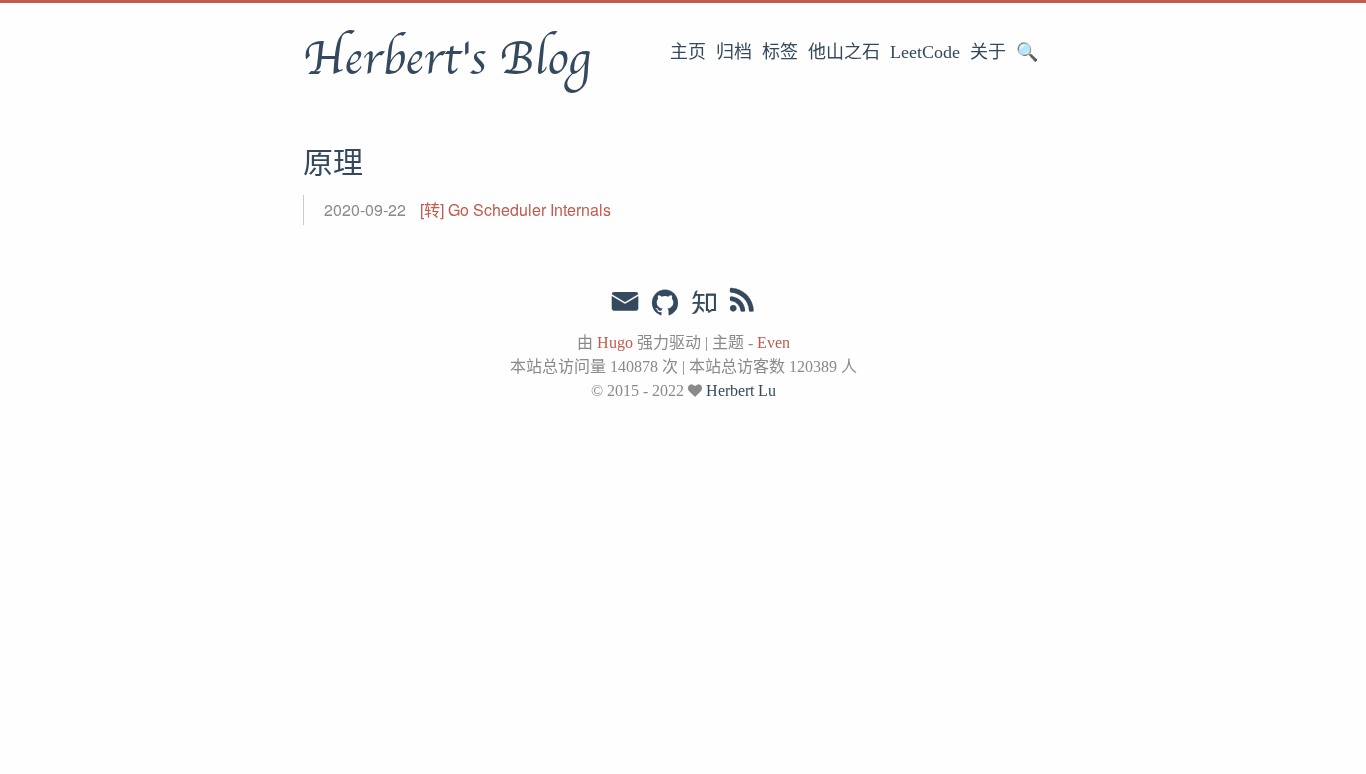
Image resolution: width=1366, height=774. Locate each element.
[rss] (742, 304)
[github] (665, 304)
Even (773, 342)
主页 (688, 52)
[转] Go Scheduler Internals (515, 209)
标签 (780, 52)
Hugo (615, 342)
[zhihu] (703, 304)
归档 (734, 52)
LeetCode (925, 52)
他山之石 (844, 52)
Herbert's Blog (446, 59)
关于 (988, 52)
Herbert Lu (741, 390)
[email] (625, 302)
